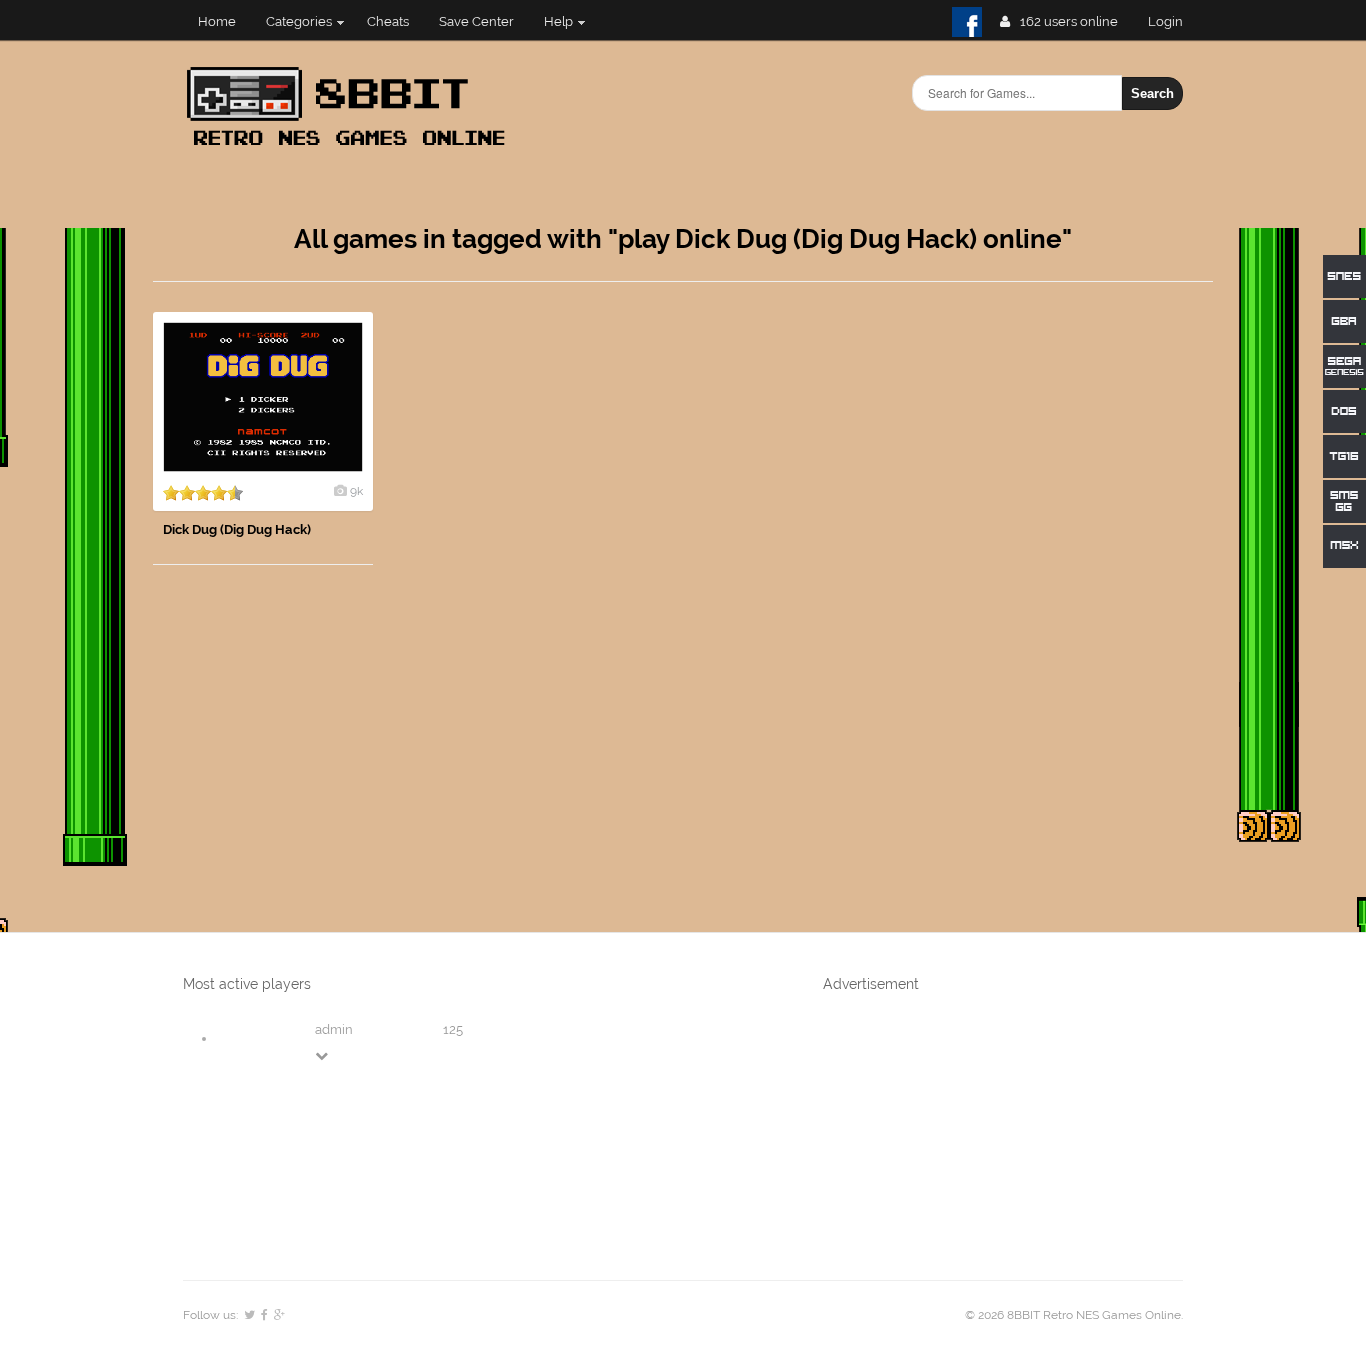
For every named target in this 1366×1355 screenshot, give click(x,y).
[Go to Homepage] (352, 147)
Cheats (388, 21)
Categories (299, 21)
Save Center (476, 21)
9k (356, 491)
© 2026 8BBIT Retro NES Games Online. (1074, 1315)
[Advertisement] (1063, 612)
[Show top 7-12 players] (323, 1055)
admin (334, 1029)
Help (558, 21)
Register (1173, 21)
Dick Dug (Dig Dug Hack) (237, 529)
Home (217, 21)
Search (1152, 93)
